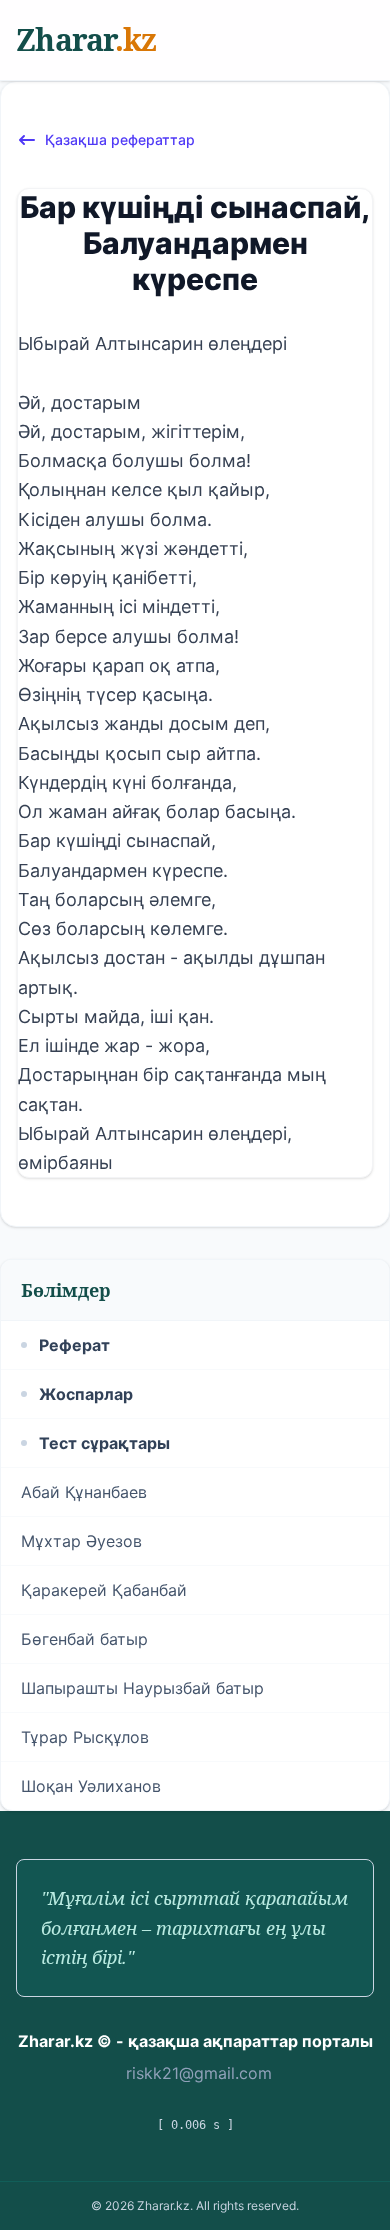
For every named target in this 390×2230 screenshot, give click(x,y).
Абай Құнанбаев (84, 1492)
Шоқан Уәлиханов (91, 1786)
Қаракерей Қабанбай (104, 1590)
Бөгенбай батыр (84, 1639)
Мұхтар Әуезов (81, 1541)
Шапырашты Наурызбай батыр (142, 1688)
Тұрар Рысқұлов (85, 1737)
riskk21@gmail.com (199, 2073)
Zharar (86, 39)
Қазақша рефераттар (120, 139)
